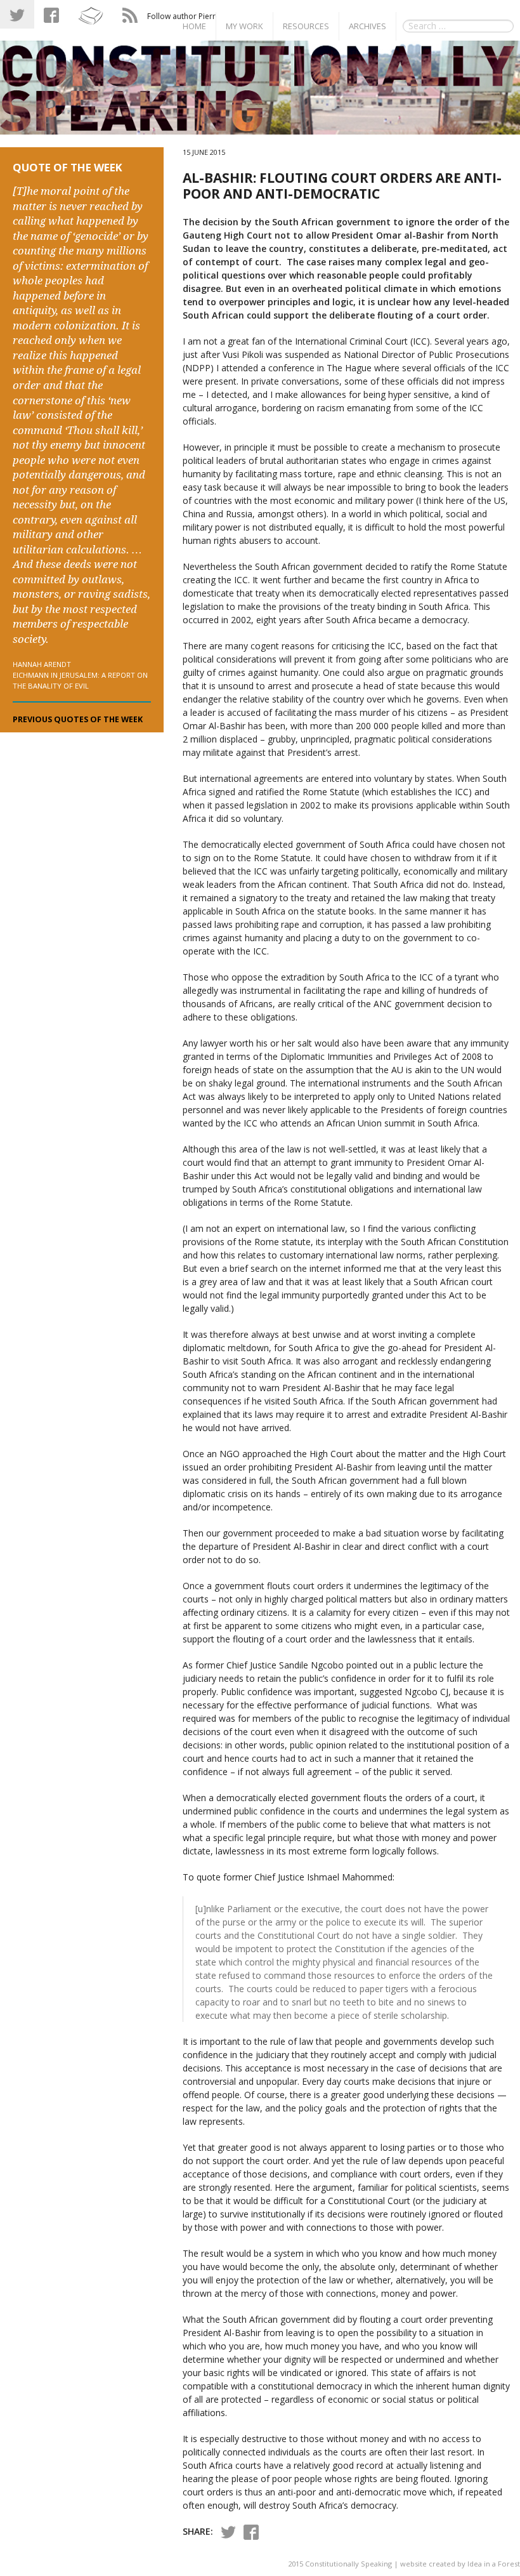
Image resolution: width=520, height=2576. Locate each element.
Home (194, 26)
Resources (306, 26)
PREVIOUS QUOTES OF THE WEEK (78, 719)
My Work (244, 26)
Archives (367, 26)
